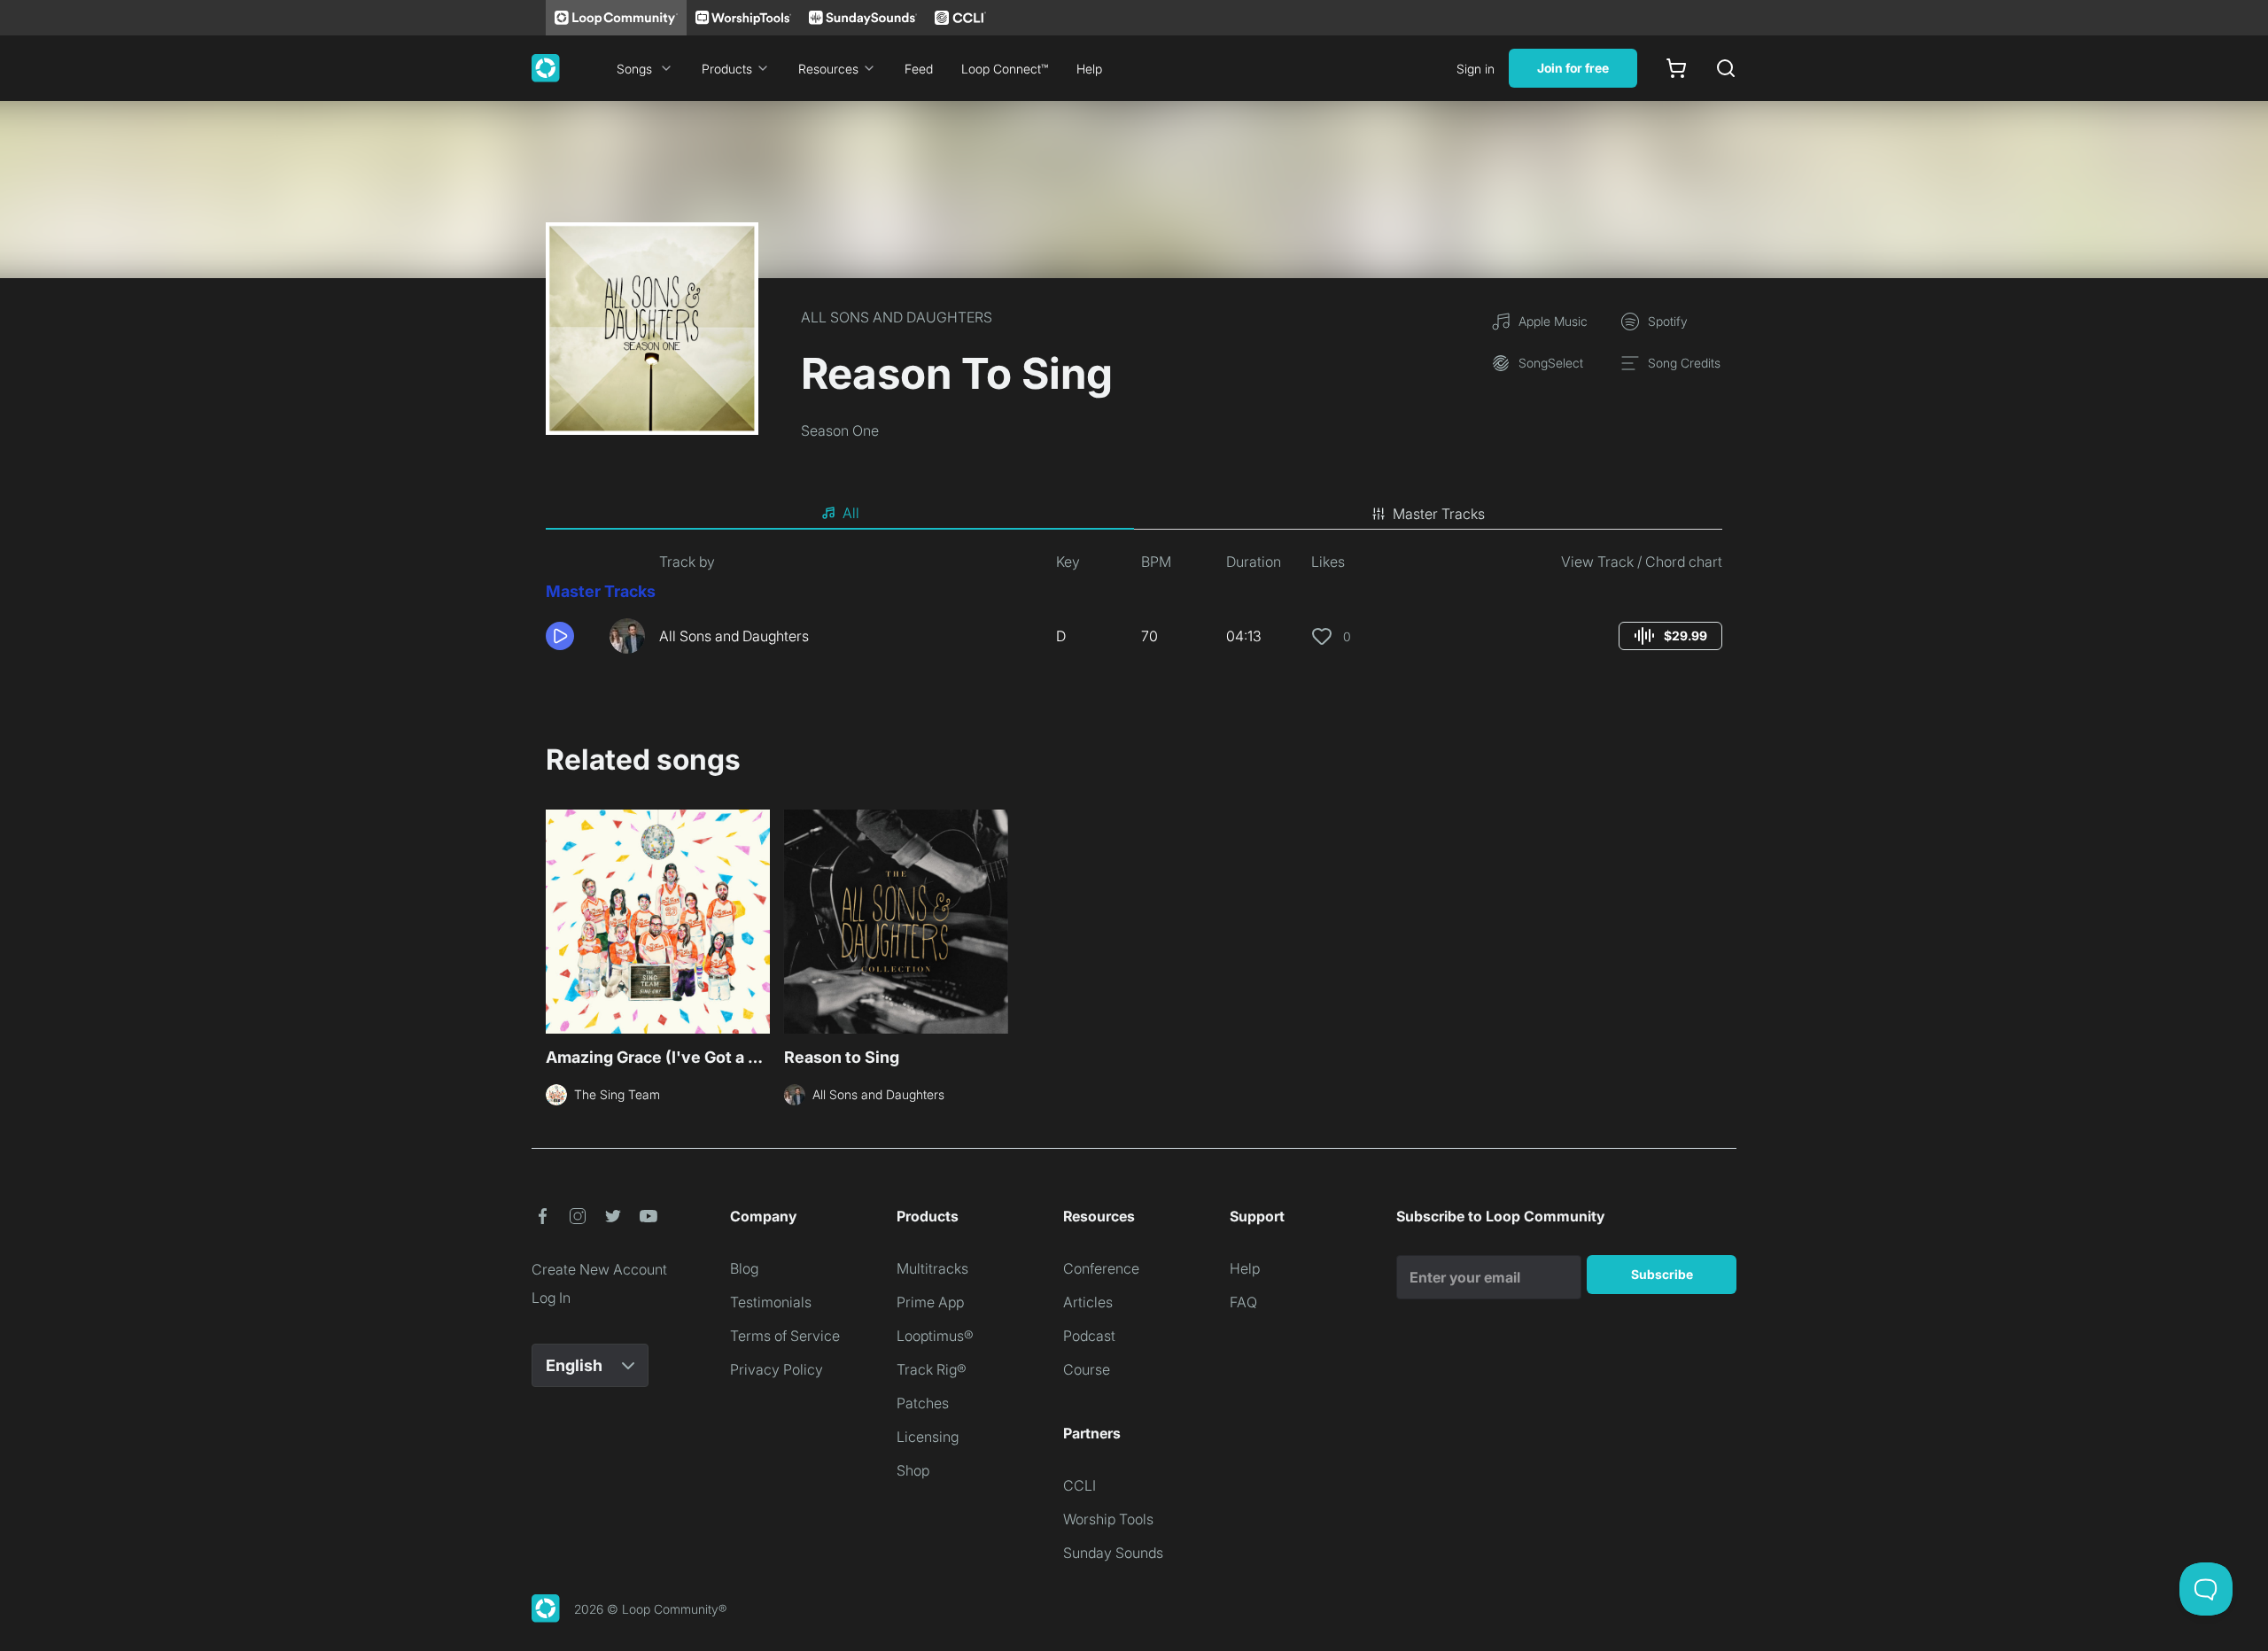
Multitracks (932, 1268)
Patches (923, 1403)
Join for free (1573, 68)
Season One (840, 430)
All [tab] (851, 513)
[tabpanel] (1134, 609)
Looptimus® (935, 1336)
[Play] (560, 636)
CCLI (1080, 1485)
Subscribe (1662, 1274)
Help (1089, 69)
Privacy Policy (777, 1369)
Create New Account (599, 1269)
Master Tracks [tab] (1439, 514)
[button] (571, 636)
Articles (1088, 1302)
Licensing (928, 1437)
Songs (634, 69)
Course (1087, 1369)
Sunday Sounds (1113, 1553)
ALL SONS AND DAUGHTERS (897, 317)
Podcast (1089, 1336)
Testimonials (771, 1302)
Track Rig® (932, 1369)
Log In (551, 1298)
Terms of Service (785, 1336)
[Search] (1726, 68)
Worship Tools (1108, 1519)
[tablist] (1134, 514)
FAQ (1243, 1302)
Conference (1101, 1268)
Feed (919, 69)
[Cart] (1676, 68)
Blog (744, 1268)
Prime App (930, 1302)
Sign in (1476, 69)
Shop (913, 1470)
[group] (1670, 636)
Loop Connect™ (1005, 69)
